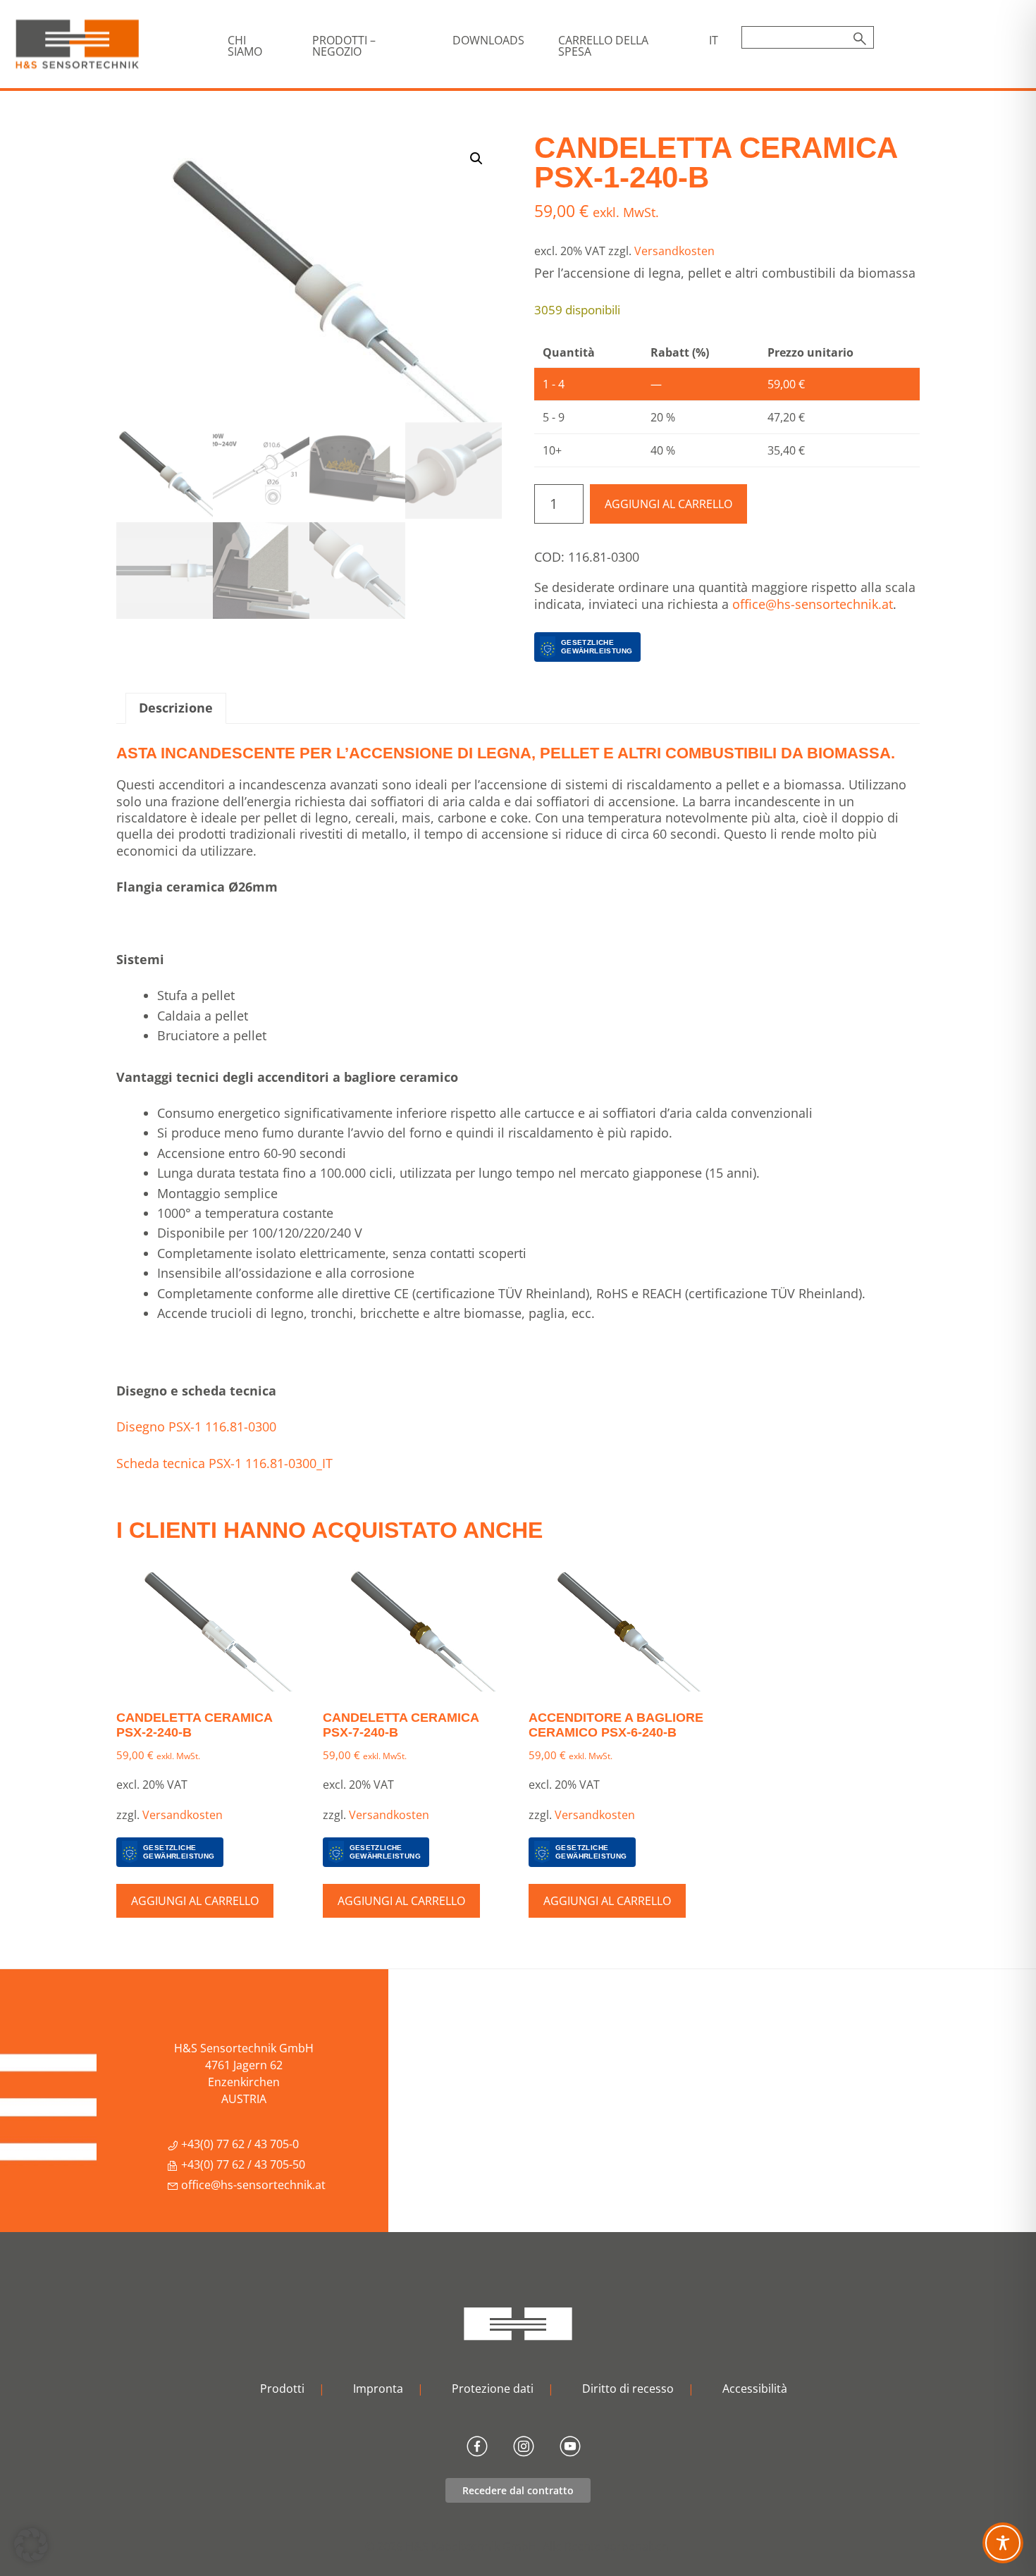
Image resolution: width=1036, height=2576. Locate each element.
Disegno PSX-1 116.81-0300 (196, 1426)
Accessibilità (755, 2389)
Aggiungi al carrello (668, 504)
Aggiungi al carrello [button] (195, 1901)
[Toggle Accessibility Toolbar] (1003, 2543)
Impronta (378, 2389)
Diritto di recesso (628, 2389)
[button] (476, 159)
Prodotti (282, 2389)
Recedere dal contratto (518, 2490)
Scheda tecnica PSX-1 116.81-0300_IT (224, 1463)
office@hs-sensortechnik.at (813, 604)
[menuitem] (714, 40)
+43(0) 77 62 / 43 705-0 (239, 2144)
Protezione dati (493, 2389)
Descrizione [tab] (176, 708)
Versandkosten (674, 251)
